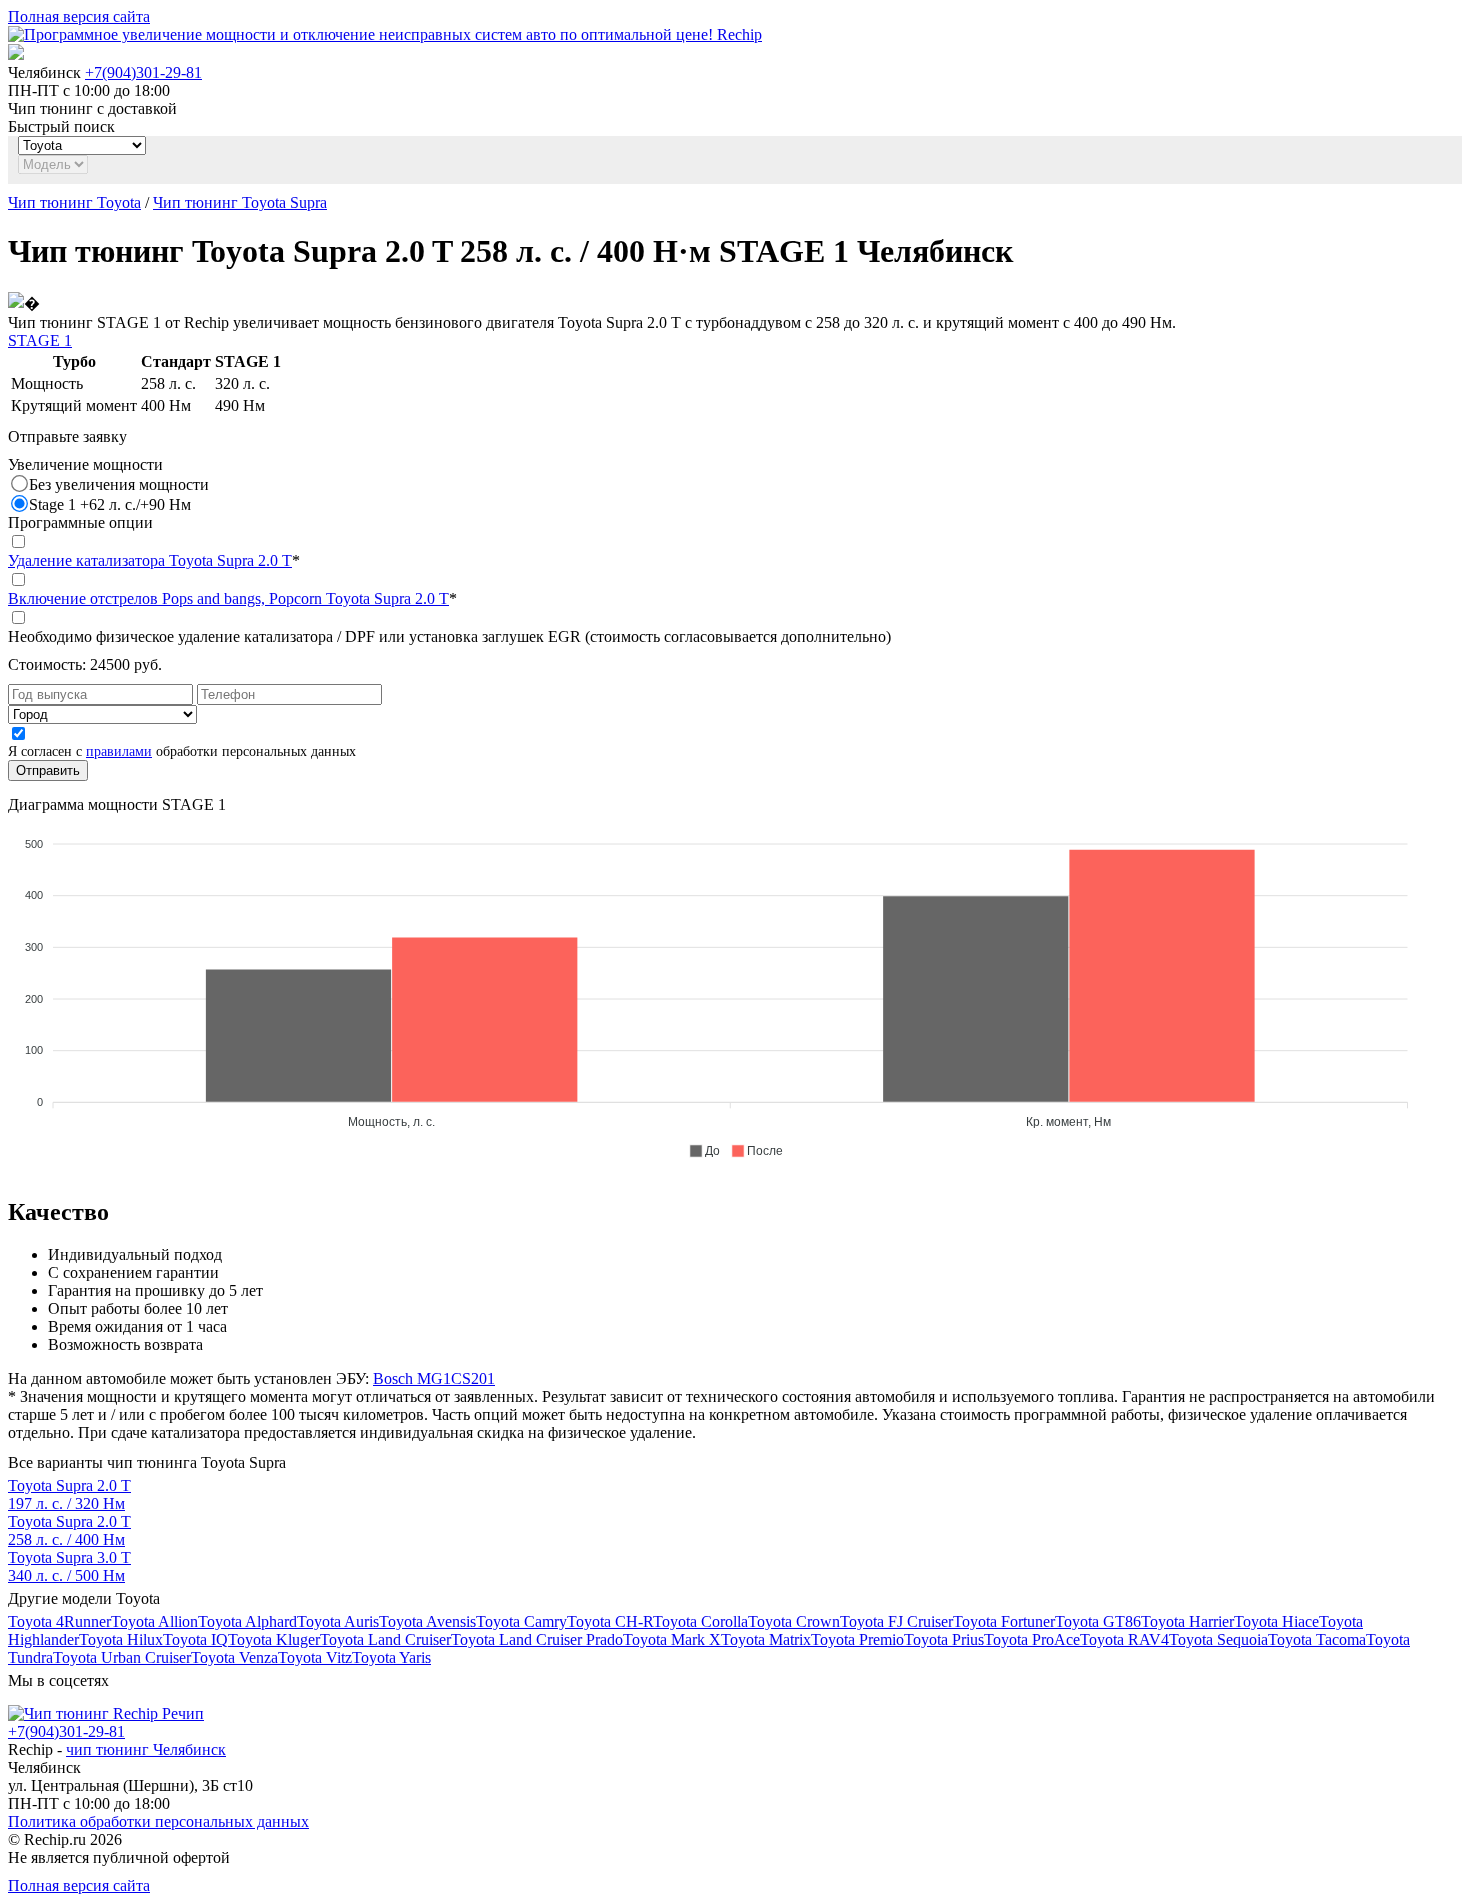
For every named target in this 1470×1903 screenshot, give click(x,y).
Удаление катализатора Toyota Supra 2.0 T (150, 560)
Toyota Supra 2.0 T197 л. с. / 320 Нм (69, 1494)
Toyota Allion (154, 1621)
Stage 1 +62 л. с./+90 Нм (110, 504)
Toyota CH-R (610, 1621)
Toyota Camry (521, 1621)
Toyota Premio (857, 1639)
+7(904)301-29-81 (143, 72)
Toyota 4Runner (59, 1621)
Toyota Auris (338, 1621)
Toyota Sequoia (1218, 1639)
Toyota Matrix (766, 1639)
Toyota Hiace (1276, 1621)
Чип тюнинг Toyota (74, 202)
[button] (704, 1151)
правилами (119, 751)
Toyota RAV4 (1124, 1639)
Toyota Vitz (315, 1657)
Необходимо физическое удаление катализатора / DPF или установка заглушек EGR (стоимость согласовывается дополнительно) (449, 636)
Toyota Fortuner (1004, 1621)
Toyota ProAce (1032, 1639)
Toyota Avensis (427, 1621)
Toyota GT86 (1098, 1621)
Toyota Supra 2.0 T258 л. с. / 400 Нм (69, 1530)
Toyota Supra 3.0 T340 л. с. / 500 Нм (69, 1566)
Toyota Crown (794, 1621)
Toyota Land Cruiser (385, 1639)
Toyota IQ (195, 1639)
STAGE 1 (40, 340)
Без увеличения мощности (119, 484)
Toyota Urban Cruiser (122, 1657)
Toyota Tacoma (1317, 1639)
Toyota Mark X (672, 1639)
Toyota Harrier (1187, 1621)
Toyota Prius (944, 1639)
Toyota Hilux (121, 1639)
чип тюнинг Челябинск (146, 1749)
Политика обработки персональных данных (158, 1821)
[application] (735, 989)
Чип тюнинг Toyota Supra (240, 202)
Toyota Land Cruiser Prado (537, 1639)
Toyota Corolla (700, 1621)
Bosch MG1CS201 (434, 1378)
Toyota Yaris (391, 1657)
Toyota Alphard (247, 1621)
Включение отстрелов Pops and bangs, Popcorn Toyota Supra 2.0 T (228, 598)
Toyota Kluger (274, 1639)
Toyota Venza (234, 1657)
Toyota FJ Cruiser (896, 1621)
